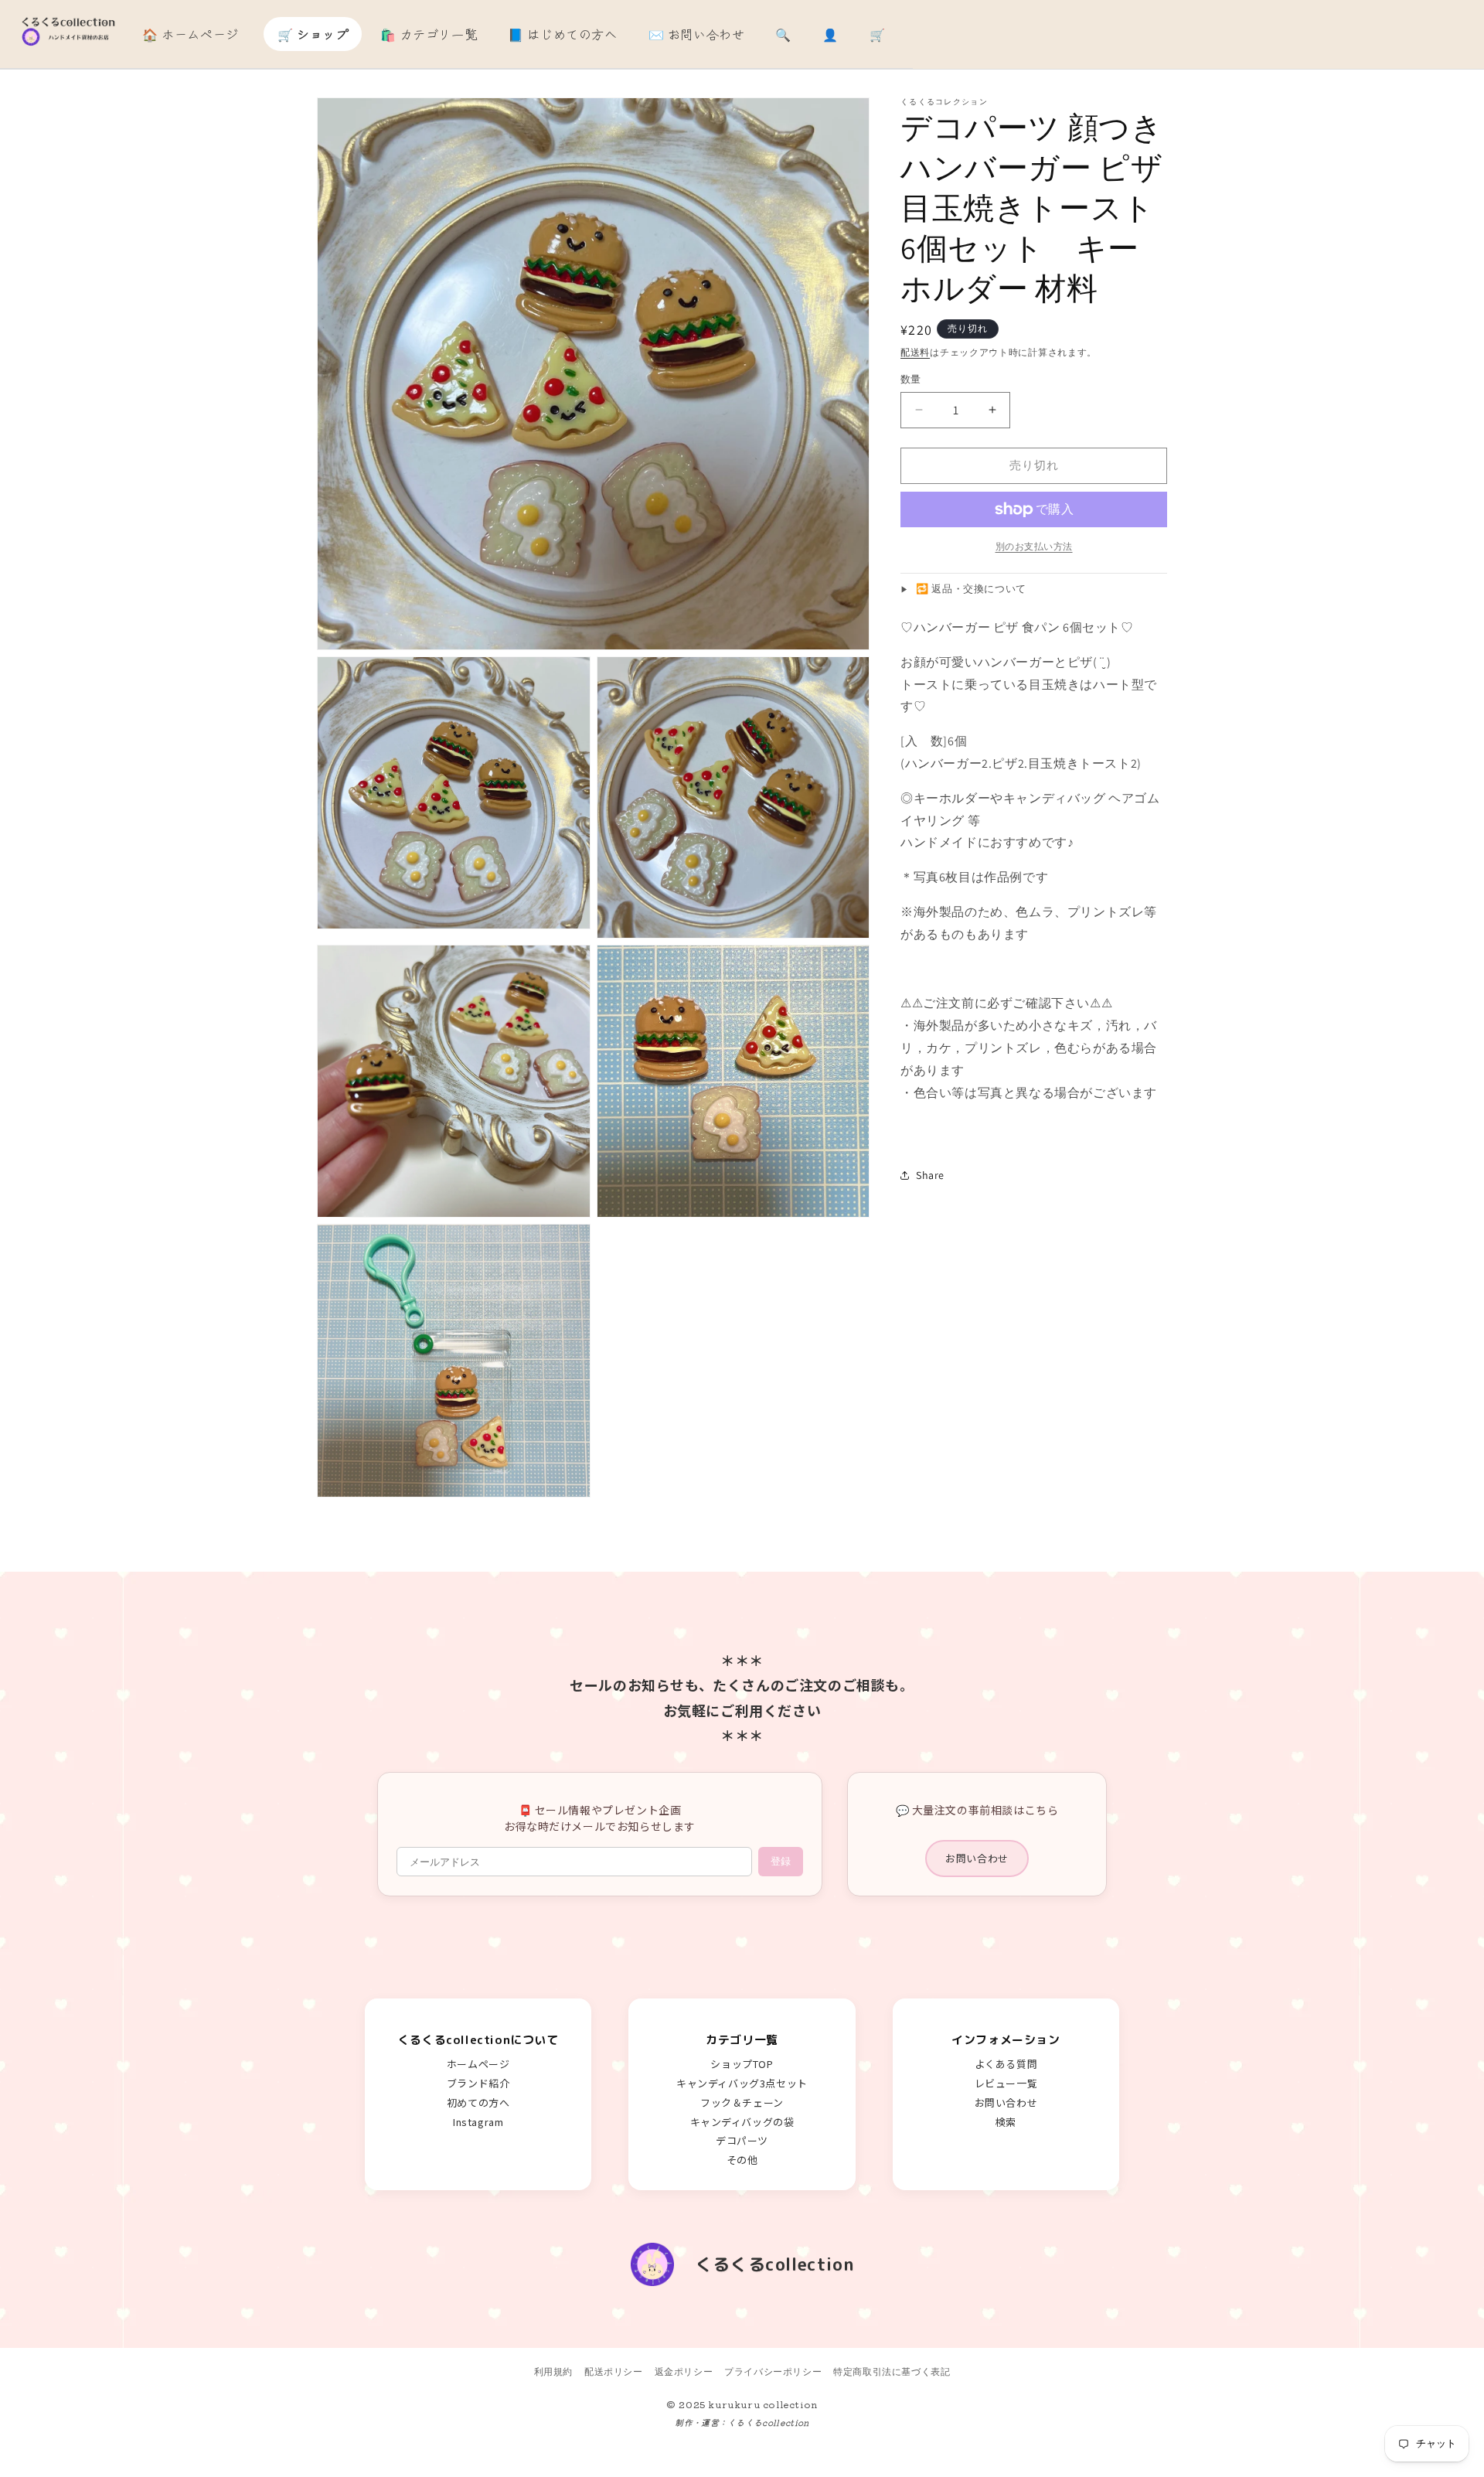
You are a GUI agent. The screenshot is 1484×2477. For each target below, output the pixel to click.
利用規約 (553, 2371)
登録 (781, 1861)
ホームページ (478, 2064)
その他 (742, 2160)
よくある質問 (1006, 2064)
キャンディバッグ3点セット (742, 2083)
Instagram (478, 2122)
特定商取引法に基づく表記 (892, 2371)
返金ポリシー (684, 2371)
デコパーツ (742, 2140)
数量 (911, 379)
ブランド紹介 (478, 2083)
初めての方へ (478, 2102)
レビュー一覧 (1006, 2083)
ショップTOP (742, 2064)
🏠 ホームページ (191, 34)
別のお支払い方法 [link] (1034, 546)
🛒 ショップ (313, 34)
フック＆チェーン (742, 2102)
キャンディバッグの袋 (742, 2122)
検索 (1006, 2122)
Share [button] (930, 1175)
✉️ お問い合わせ (697, 34)
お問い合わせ (977, 1858)
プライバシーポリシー (773, 2371)
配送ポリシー (614, 2371)
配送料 (915, 352)
